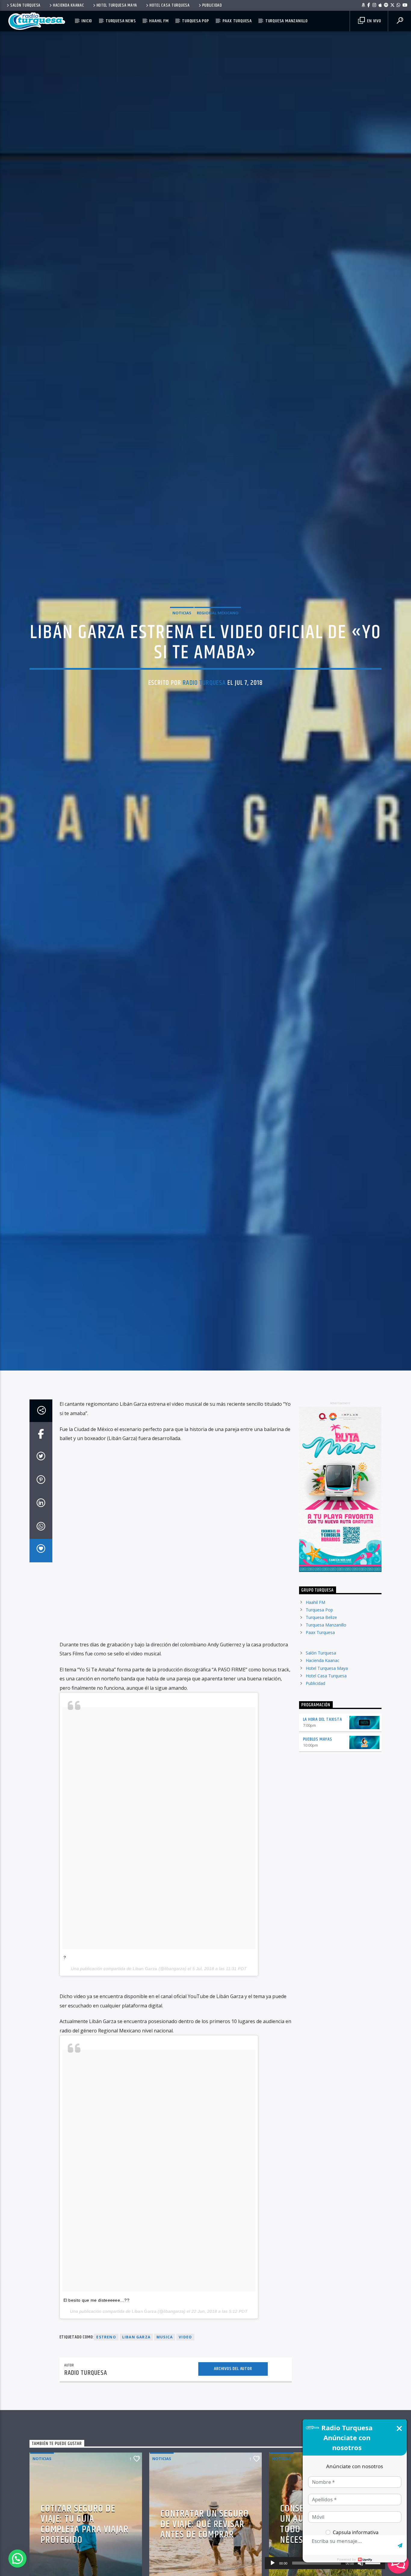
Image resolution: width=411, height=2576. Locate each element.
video (185, 2406)
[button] (17, 2559)
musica (165, 2406)
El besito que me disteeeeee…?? (97, 2369)
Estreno (106, 2406)
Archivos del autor (233, 2438)
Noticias (182, 645)
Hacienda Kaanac (69, 5)
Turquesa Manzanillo (287, 21)
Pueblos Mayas (318, 1808)
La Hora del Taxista (323, 1789)
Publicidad (212, 5)
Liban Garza (145, 2038)
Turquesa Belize (321, 1686)
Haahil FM (159, 21)
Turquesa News (121, 21)
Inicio (87, 21)
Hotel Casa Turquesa (170, 5)
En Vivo (373, 21)
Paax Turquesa (237, 21)
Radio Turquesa (204, 715)
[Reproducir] (273, 2563)
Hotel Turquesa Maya (117, 5)
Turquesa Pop (196, 21)
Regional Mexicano (218, 645)
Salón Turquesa (25, 5)
